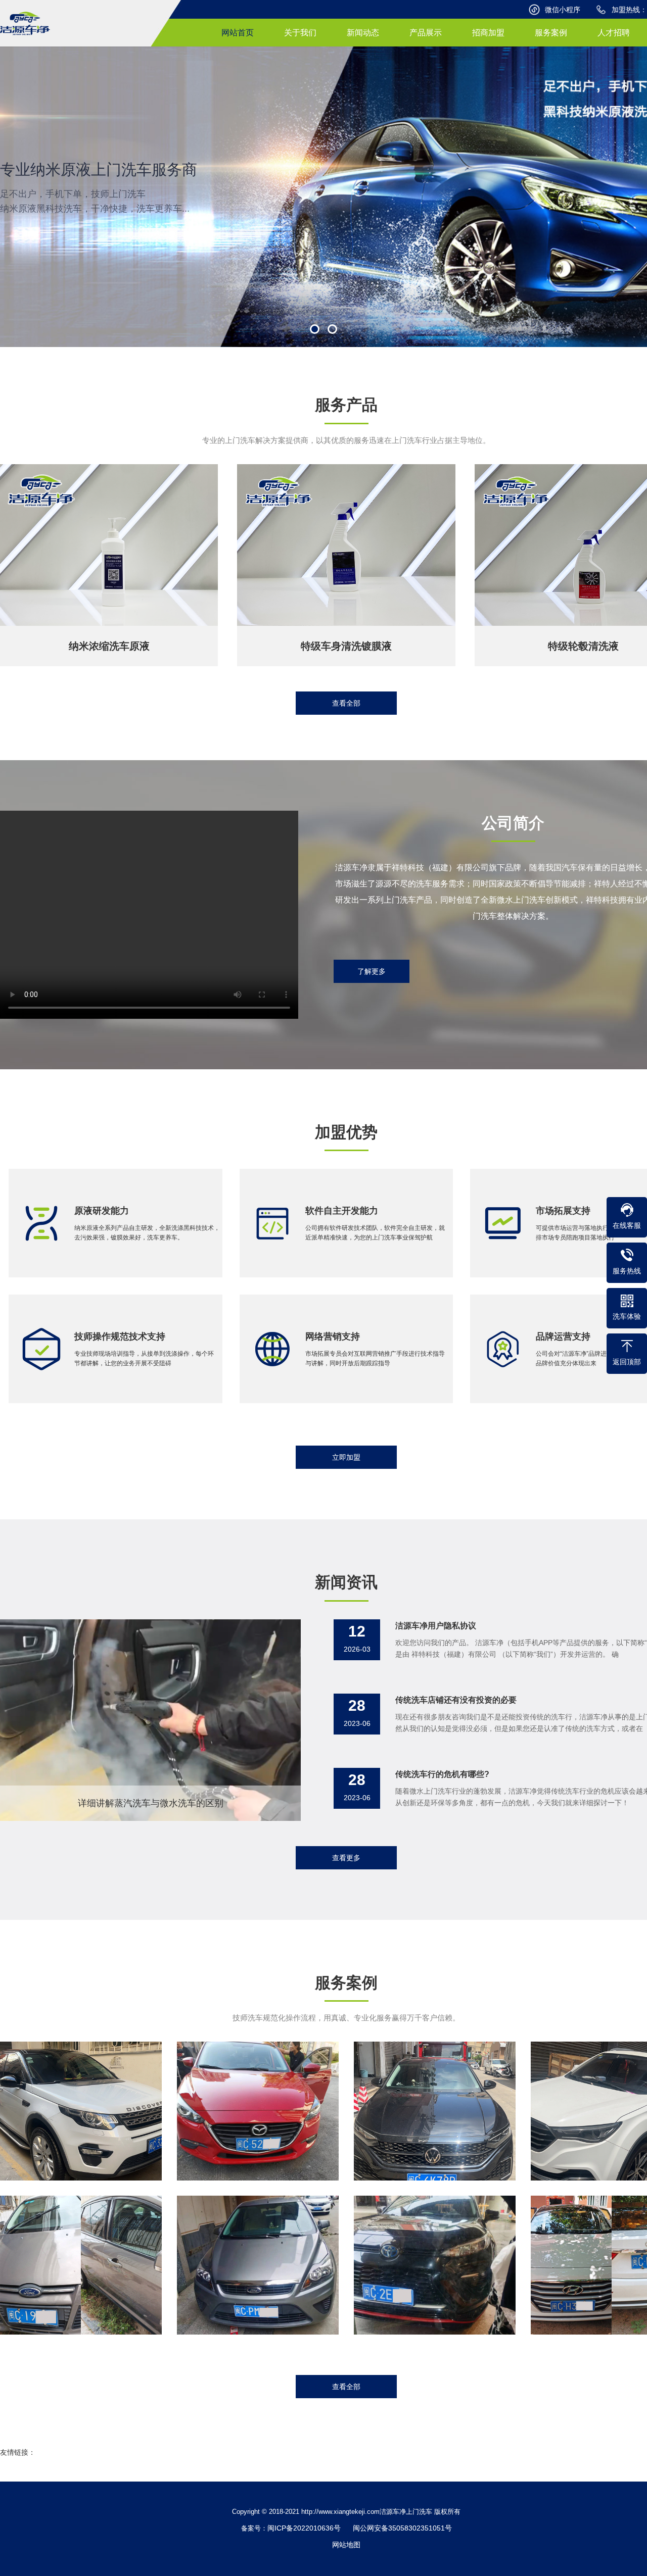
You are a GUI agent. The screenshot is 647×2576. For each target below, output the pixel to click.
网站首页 (238, 33)
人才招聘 (614, 33)
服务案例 (551, 33)
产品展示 (426, 33)
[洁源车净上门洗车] (25, 23)
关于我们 (300, 33)
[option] (323, 197)
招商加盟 (488, 33)
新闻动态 (363, 33)
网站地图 (346, 2545)
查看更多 (346, 1858)
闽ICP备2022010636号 (304, 2528)
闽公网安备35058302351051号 (402, 2528)
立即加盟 (346, 1457)
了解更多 (372, 971)
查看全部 (346, 703)
